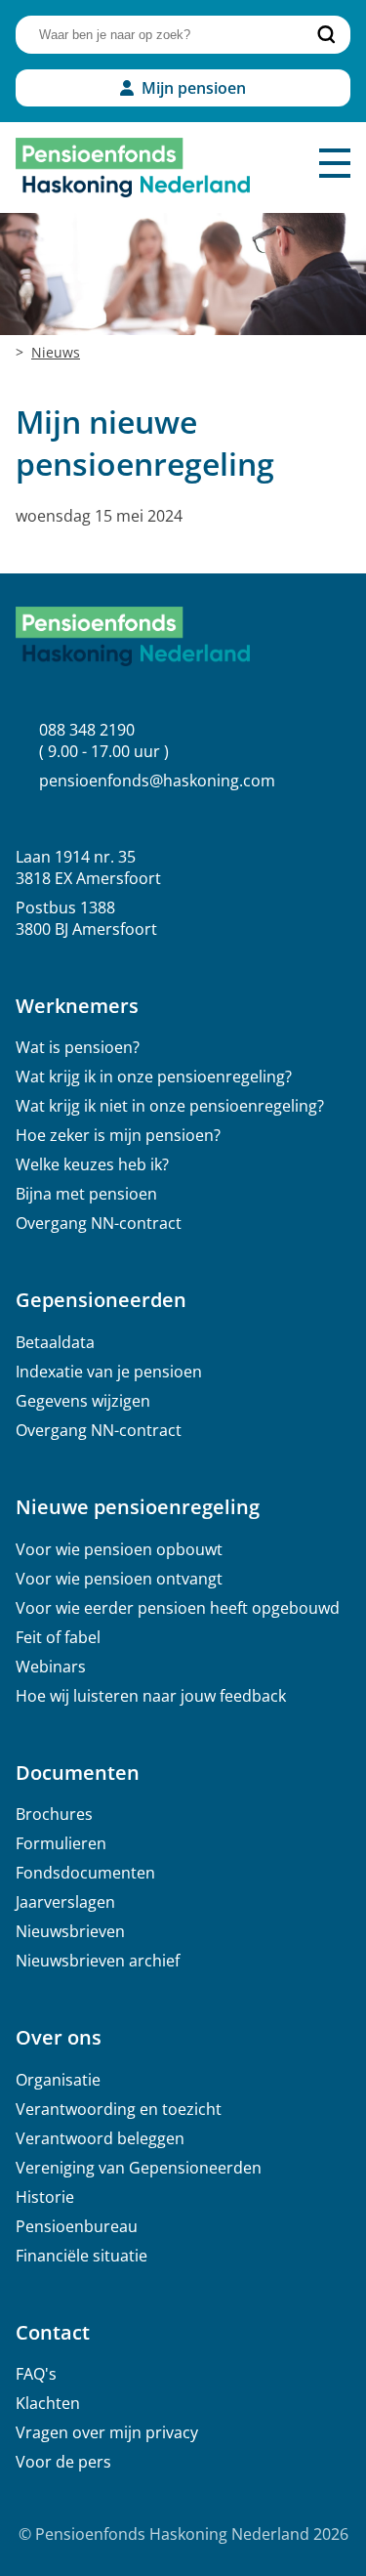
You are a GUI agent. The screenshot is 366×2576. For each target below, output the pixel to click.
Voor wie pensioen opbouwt (119, 1549)
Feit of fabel (58, 1637)
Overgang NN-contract (99, 1223)
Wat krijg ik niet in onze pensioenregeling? (170, 1106)
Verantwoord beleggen (100, 2138)
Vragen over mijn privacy (107, 2432)
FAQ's (36, 2374)
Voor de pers (63, 2462)
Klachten (48, 2403)
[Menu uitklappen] (335, 163)
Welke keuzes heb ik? (92, 1164)
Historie (45, 2197)
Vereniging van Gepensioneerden (139, 2168)
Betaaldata (55, 1342)
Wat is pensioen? (78, 1047)
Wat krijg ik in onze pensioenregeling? (154, 1077)
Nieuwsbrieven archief (98, 1961)
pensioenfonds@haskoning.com (157, 781)
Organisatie (58, 2080)
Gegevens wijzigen (83, 1401)
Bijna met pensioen (86, 1194)
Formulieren (61, 1843)
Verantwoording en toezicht (119, 2109)
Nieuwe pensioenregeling (138, 1507)
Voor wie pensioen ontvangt (119, 1579)
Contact (53, 2332)
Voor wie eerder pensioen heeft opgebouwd (178, 1608)
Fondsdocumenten (85, 1873)
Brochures (54, 1814)
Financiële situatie (81, 2256)
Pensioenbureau (77, 2226)
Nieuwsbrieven (70, 1931)
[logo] (133, 168)
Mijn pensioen (194, 88)
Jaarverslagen (65, 1902)
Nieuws (56, 352)
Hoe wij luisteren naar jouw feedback (151, 1696)
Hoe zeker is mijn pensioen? (118, 1135)
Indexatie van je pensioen (109, 1372)
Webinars (51, 1667)
